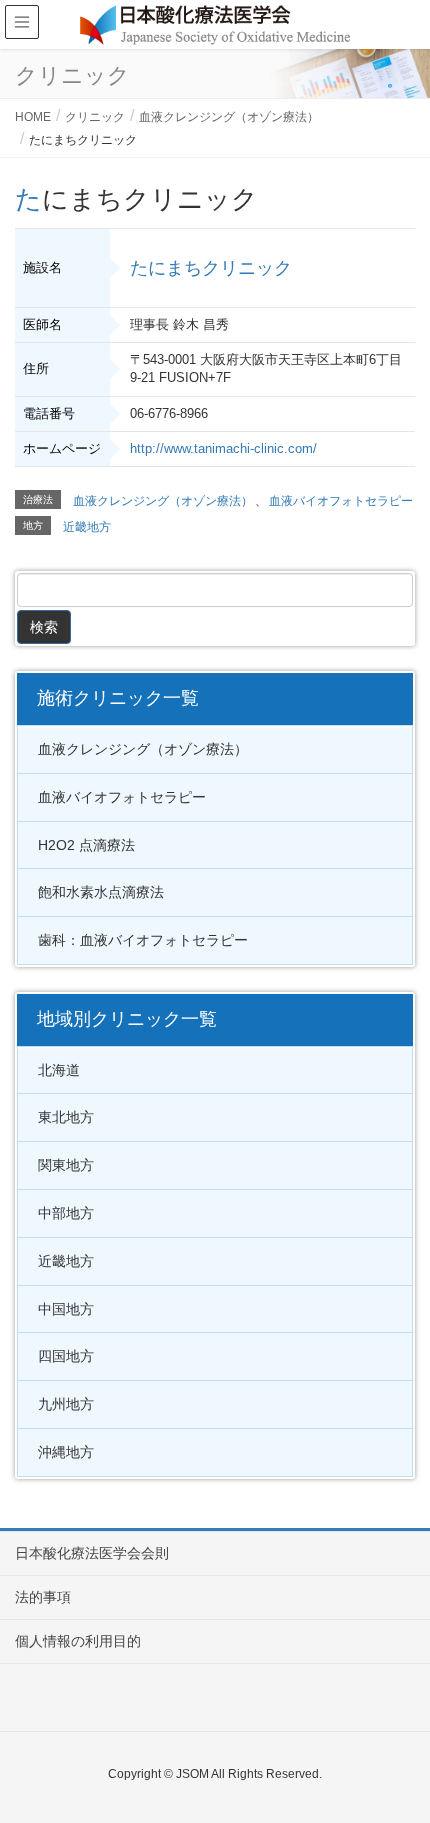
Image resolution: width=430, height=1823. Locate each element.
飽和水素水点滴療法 (101, 892)
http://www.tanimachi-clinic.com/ (223, 448)
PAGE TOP (397, 1750)
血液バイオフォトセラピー (341, 501)
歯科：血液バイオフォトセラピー (143, 940)
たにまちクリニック (211, 268)
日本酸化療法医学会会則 (92, 1553)
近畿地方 (87, 527)
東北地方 (66, 1117)
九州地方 (66, 1404)
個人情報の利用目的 (78, 1641)
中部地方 (66, 1213)
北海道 (59, 1070)
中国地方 (66, 1309)
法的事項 (43, 1597)
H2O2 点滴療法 (86, 845)
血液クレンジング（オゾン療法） (163, 501)
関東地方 (66, 1165)
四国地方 (66, 1356)
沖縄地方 (66, 1452)
